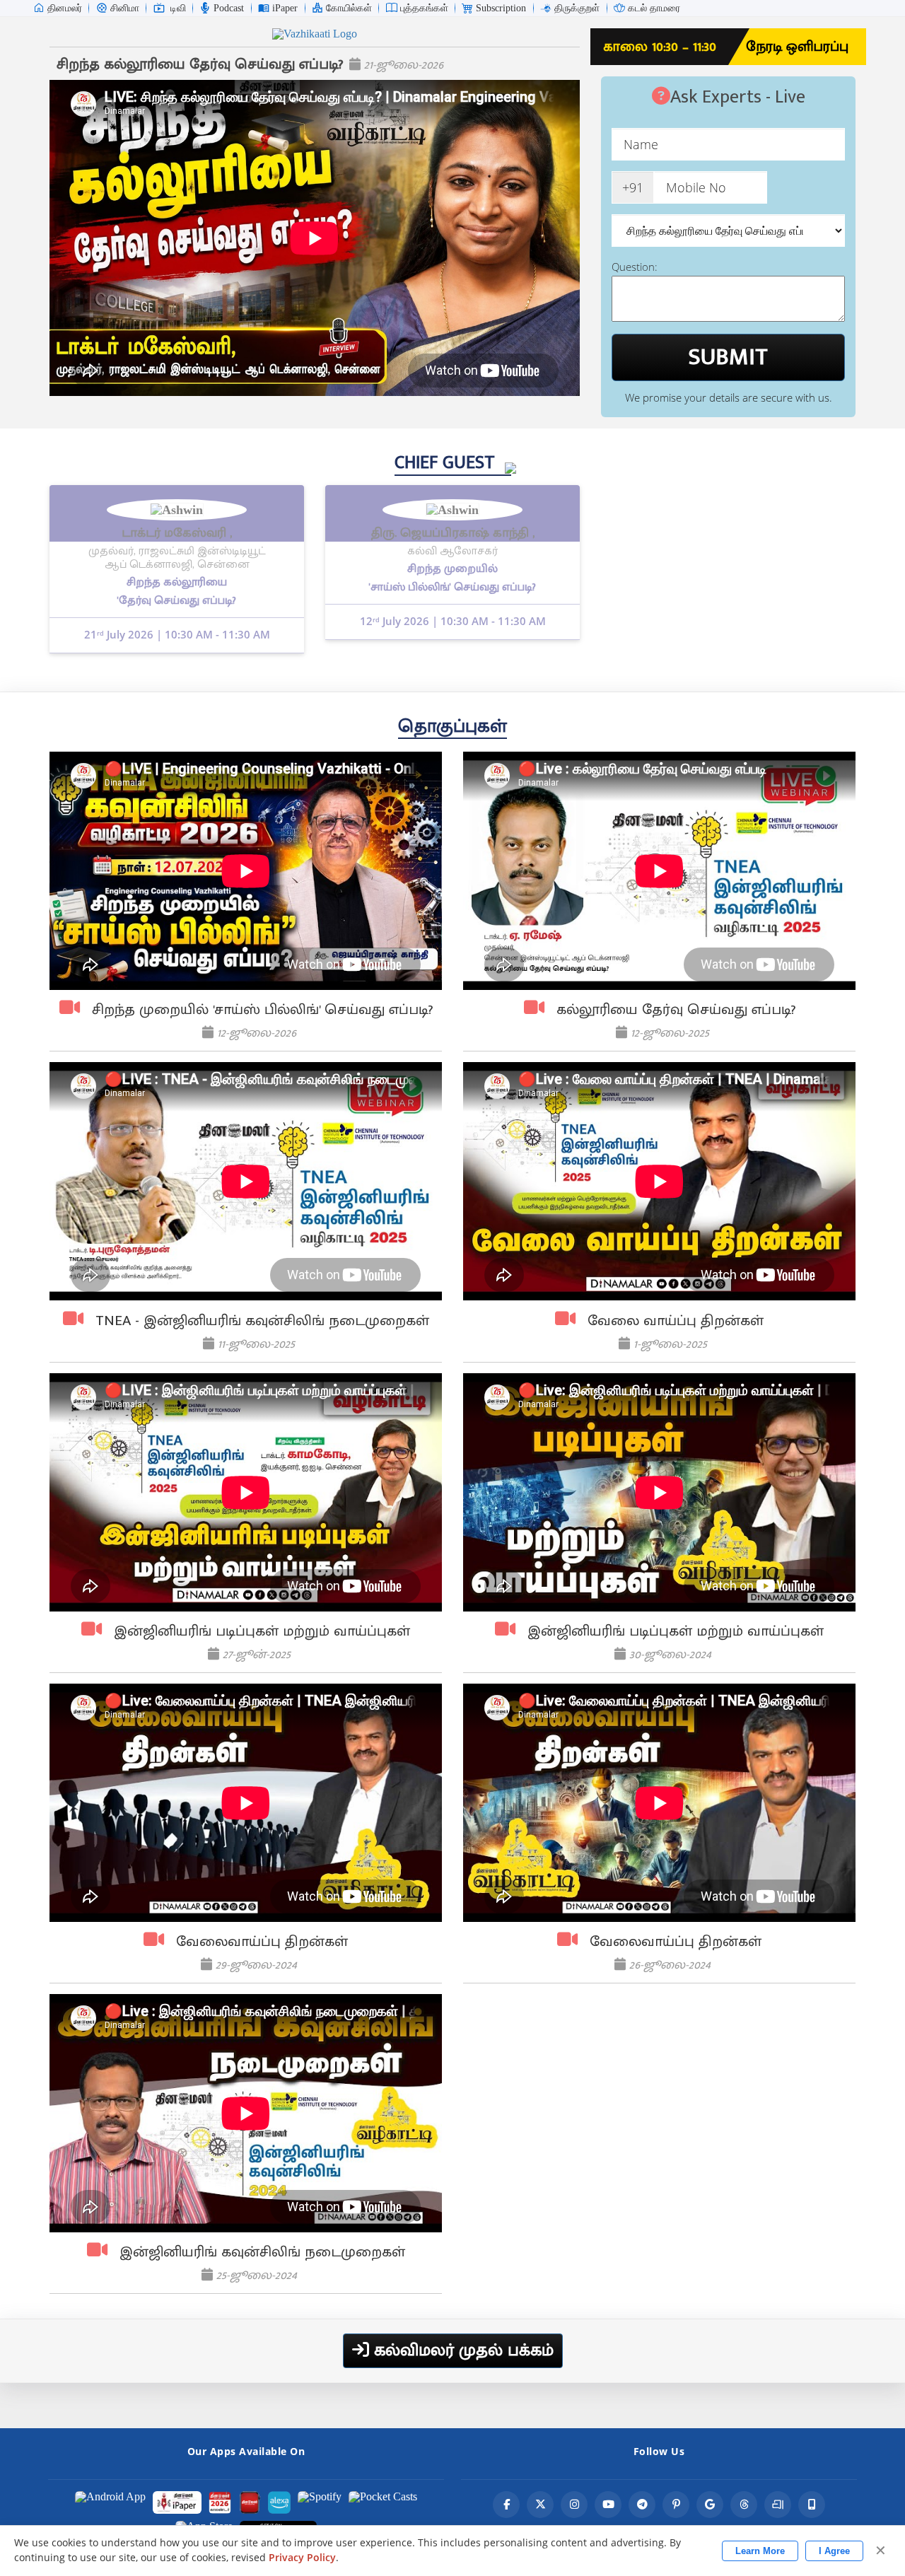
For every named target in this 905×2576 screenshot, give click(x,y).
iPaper (285, 8)
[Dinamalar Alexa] (279, 2502)
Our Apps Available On (246, 2451)
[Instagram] (574, 2505)
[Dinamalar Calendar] (220, 2502)
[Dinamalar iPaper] (177, 2502)
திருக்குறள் (577, 8)
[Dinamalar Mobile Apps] (812, 2505)
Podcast (229, 8)
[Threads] (744, 2505)
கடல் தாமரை (654, 8)
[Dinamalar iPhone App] (250, 2502)
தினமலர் (65, 8)
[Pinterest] (676, 2505)
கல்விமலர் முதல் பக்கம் (461, 2350)
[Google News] (710, 2505)
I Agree (834, 2551)
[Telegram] (642, 2505)
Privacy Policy (302, 2558)
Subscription (501, 8)
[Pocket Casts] (383, 2502)
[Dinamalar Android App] (110, 2502)
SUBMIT (728, 357)
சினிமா (125, 8)
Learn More (760, 2551)
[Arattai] (778, 2505)
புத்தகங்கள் (424, 8)
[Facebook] (506, 2505)
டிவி (178, 8)
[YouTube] (608, 2505)
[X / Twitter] (540, 2505)
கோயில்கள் (349, 8)
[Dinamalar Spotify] (320, 2502)
